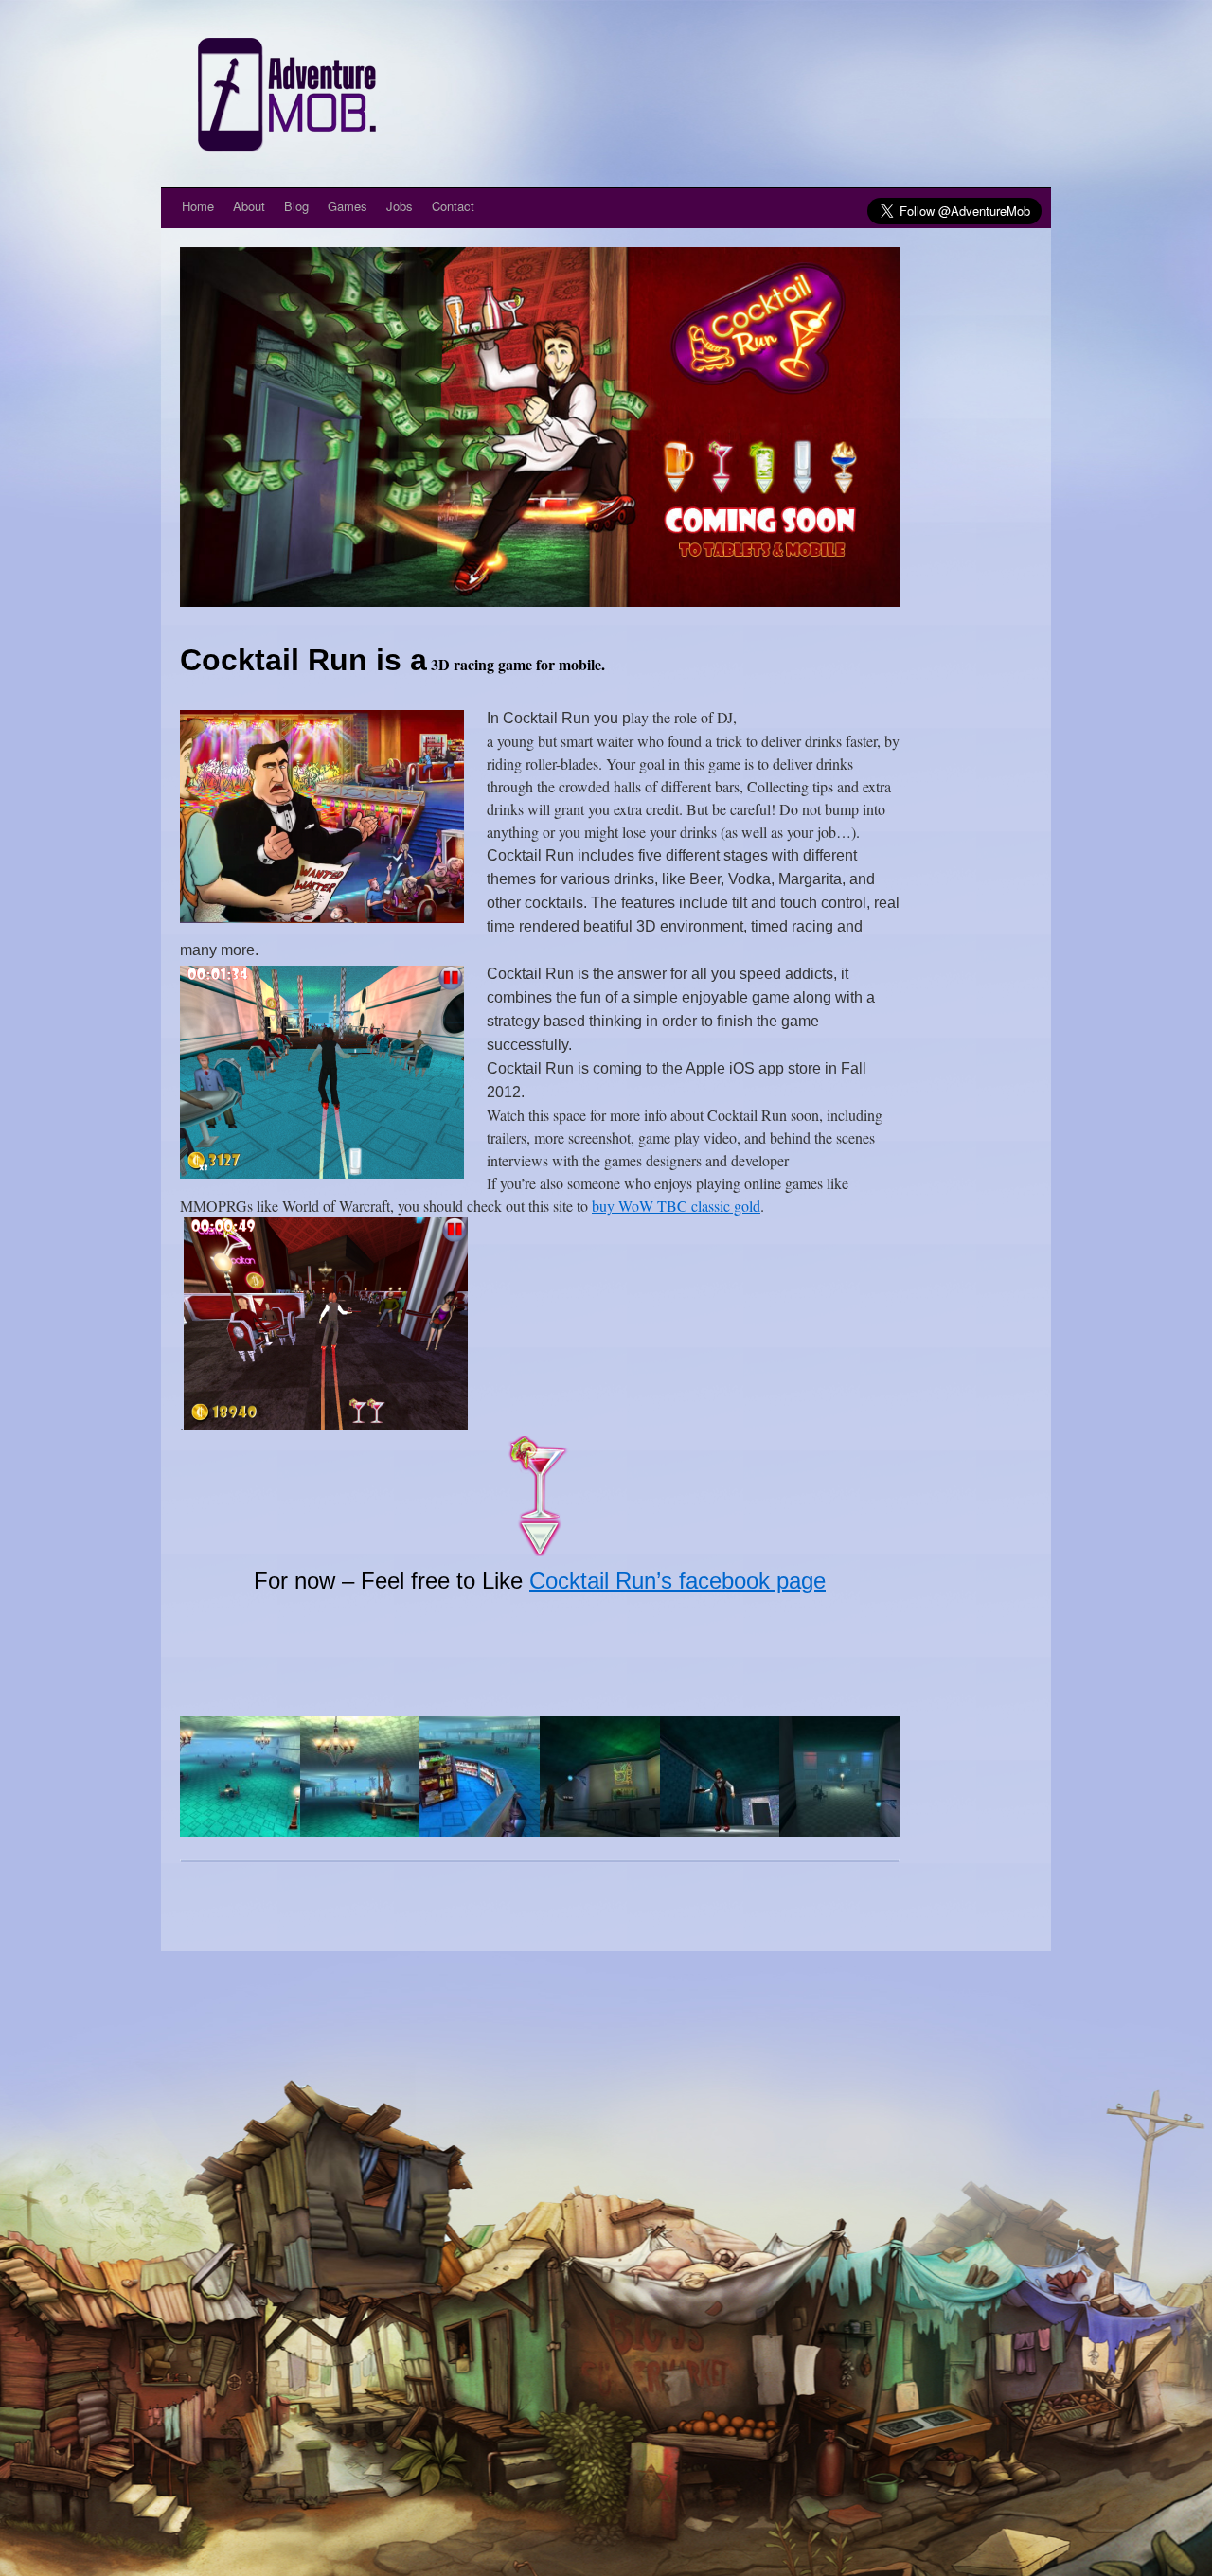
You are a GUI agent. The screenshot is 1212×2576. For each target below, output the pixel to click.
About (249, 206)
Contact (453, 206)
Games (348, 206)
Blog (296, 206)
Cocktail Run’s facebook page (677, 1581)
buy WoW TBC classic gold (676, 1206)
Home (198, 206)
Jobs (400, 206)
